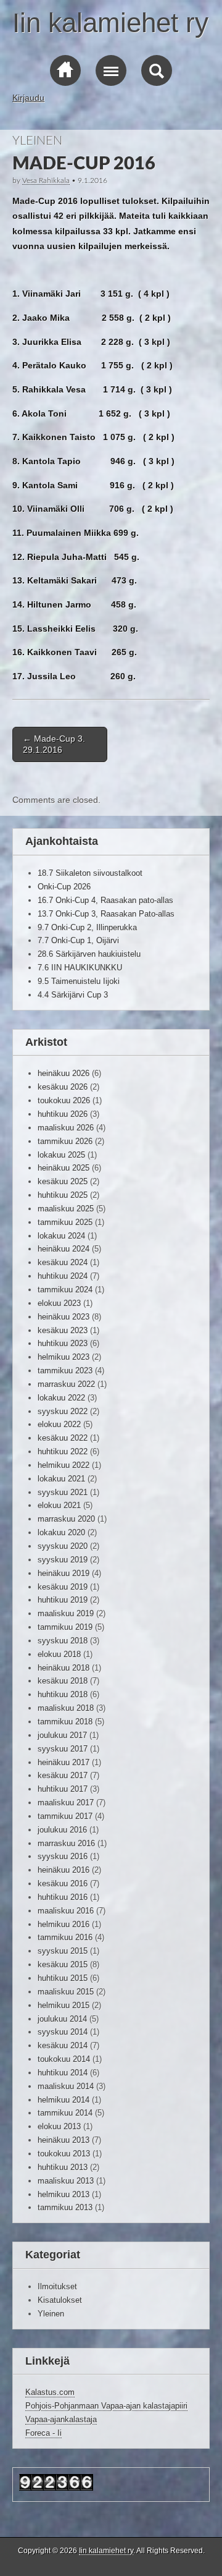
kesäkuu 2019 (63, 1587)
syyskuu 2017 (63, 1749)
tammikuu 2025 (65, 1222)
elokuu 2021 (59, 1505)
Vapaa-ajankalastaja (61, 2419)
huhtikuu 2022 (63, 1451)
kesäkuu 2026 (63, 1087)
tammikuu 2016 (65, 1937)
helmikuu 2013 (64, 2194)
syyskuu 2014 (63, 2032)
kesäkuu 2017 (63, 1775)
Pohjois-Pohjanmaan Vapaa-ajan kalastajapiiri (106, 2406)
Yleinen (37, 141)
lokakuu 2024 (61, 1236)
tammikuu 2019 (65, 1627)
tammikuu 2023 (65, 1371)
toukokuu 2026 (64, 1100)
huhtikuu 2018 (63, 1694)
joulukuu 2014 (62, 2019)
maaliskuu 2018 (66, 1708)
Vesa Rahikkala (46, 180)
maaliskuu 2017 (66, 1803)
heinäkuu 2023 (64, 1317)
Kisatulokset (60, 2300)
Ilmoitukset (57, 2286)
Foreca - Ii (43, 2433)
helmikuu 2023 (64, 1357)
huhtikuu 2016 (63, 1897)
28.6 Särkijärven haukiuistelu (89, 954)
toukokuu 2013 (64, 2154)
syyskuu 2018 (63, 1641)
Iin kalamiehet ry (110, 23)
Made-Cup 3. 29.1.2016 (54, 744)
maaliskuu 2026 (66, 1128)
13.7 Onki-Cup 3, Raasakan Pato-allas (106, 914)
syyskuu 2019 (63, 1560)
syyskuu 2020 (63, 1546)
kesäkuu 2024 (63, 1262)
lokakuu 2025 (61, 1155)
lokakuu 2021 (61, 1479)
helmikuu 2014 (64, 2100)
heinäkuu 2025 (64, 1168)
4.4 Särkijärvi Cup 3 (73, 995)
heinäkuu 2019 (64, 1573)
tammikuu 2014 (65, 2113)
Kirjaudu (28, 98)
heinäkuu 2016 (64, 1870)
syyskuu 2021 (63, 1492)
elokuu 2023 (59, 1303)
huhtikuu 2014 (63, 2073)
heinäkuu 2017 (64, 1762)
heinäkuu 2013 (64, 2140)
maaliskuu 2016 (66, 1911)
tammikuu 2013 (65, 2207)
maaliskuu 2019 (66, 1613)
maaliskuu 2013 (66, 2181)
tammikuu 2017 (65, 1816)
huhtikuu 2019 (63, 1600)
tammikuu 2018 (65, 1722)
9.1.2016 (92, 180)
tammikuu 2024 (65, 1290)
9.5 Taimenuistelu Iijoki (79, 981)
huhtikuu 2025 (63, 1195)
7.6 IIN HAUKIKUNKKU (80, 968)
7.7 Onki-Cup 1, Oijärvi (78, 940)
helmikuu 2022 (64, 1465)
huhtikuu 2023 (63, 1343)
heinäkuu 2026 (64, 1073)
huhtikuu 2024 (63, 1276)
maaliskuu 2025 (66, 1209)
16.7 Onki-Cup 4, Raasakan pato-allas (105, 900)
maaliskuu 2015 (66, 1992)
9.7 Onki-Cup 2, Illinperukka (87, 927)
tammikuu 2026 (65, 1141)
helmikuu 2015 (64, 2005)
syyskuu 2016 (63, 1856)
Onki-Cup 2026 (64, 887)
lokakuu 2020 (61, 1532)
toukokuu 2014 (64, 2059)
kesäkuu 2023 (63, 1330)
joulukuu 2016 (62, 1830)
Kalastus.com (50, 2392)
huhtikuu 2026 (63, 1114)
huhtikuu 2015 (63, 1978)
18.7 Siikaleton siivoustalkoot (90, 873)
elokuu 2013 (59, 2126)
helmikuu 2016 (64, 1924)
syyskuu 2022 (63, 1411)
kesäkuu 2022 (63, 1438)
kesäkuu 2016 (63, 1883)
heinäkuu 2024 (64, 1249)
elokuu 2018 (59, 1654)
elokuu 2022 (59, 1424)
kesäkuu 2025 (63, 1181)
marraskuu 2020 (66, 1519)
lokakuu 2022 (61, 1398)
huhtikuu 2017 (63, 1789)
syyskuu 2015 (63, 1951)
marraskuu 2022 (66, 1384)
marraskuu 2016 (66, 1843)
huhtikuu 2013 (63, 2167)
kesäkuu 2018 (63, 1681)
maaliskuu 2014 (66, 2086)
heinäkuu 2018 (64, 1668)
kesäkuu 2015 (63, 1964)
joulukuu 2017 (62, 1735)
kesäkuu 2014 (63, 2045)
